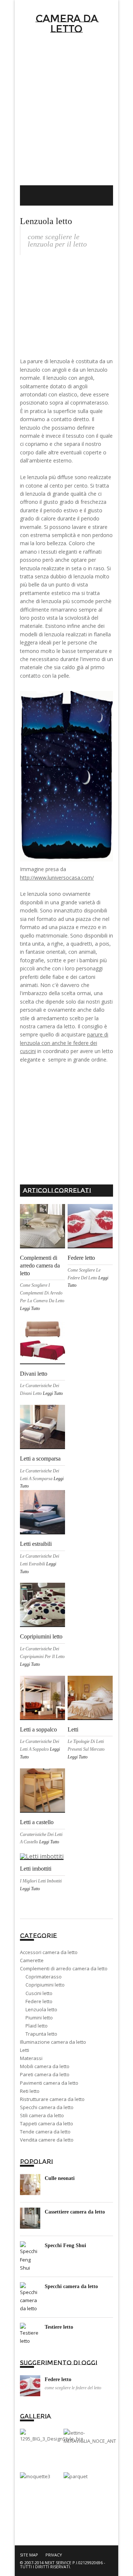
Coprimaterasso (44, 1977)
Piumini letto (39, 2018)
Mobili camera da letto (45, 2066)
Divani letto (34, 1374)
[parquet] (76, 2476)
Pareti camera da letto (45, 2074)
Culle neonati (60, 2178)
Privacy (54, 2555)
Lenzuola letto (41, 2009)
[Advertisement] (66, 115)
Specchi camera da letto (47, 2107)
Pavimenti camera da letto (49, 2083)
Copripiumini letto (41, 1636)
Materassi (31, 2058)
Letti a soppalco (38, 1729)
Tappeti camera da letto (47, 2123)
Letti (73, 1729)
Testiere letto (59, 2327)
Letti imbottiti (36, 1869)
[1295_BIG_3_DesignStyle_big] (51, 2439)
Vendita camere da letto (47, 2140)
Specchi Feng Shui (65, 2245)
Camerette (32, 1960)
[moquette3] (35, 2476)
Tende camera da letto (45, 2132)
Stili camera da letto (42, 2115)
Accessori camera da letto (49, 1952)
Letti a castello (37, 1822)
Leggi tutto (30, 1308)
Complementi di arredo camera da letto (40, 1265)
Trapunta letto (41, 2034)
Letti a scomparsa (40, 1459)
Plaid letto (37, 2026)
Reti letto (30, 2091)
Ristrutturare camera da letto (52, 2099)
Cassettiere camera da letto (75, 2212)
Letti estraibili (36, 1544)
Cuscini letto (39, 1993)
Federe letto (81, 1258)
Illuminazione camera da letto (53, 2042)
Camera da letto (67, 24)
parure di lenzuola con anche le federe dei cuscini (64, 1043)
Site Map (29, 2555)
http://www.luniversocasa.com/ (57, 878)
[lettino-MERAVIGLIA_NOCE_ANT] (90, 2441)
